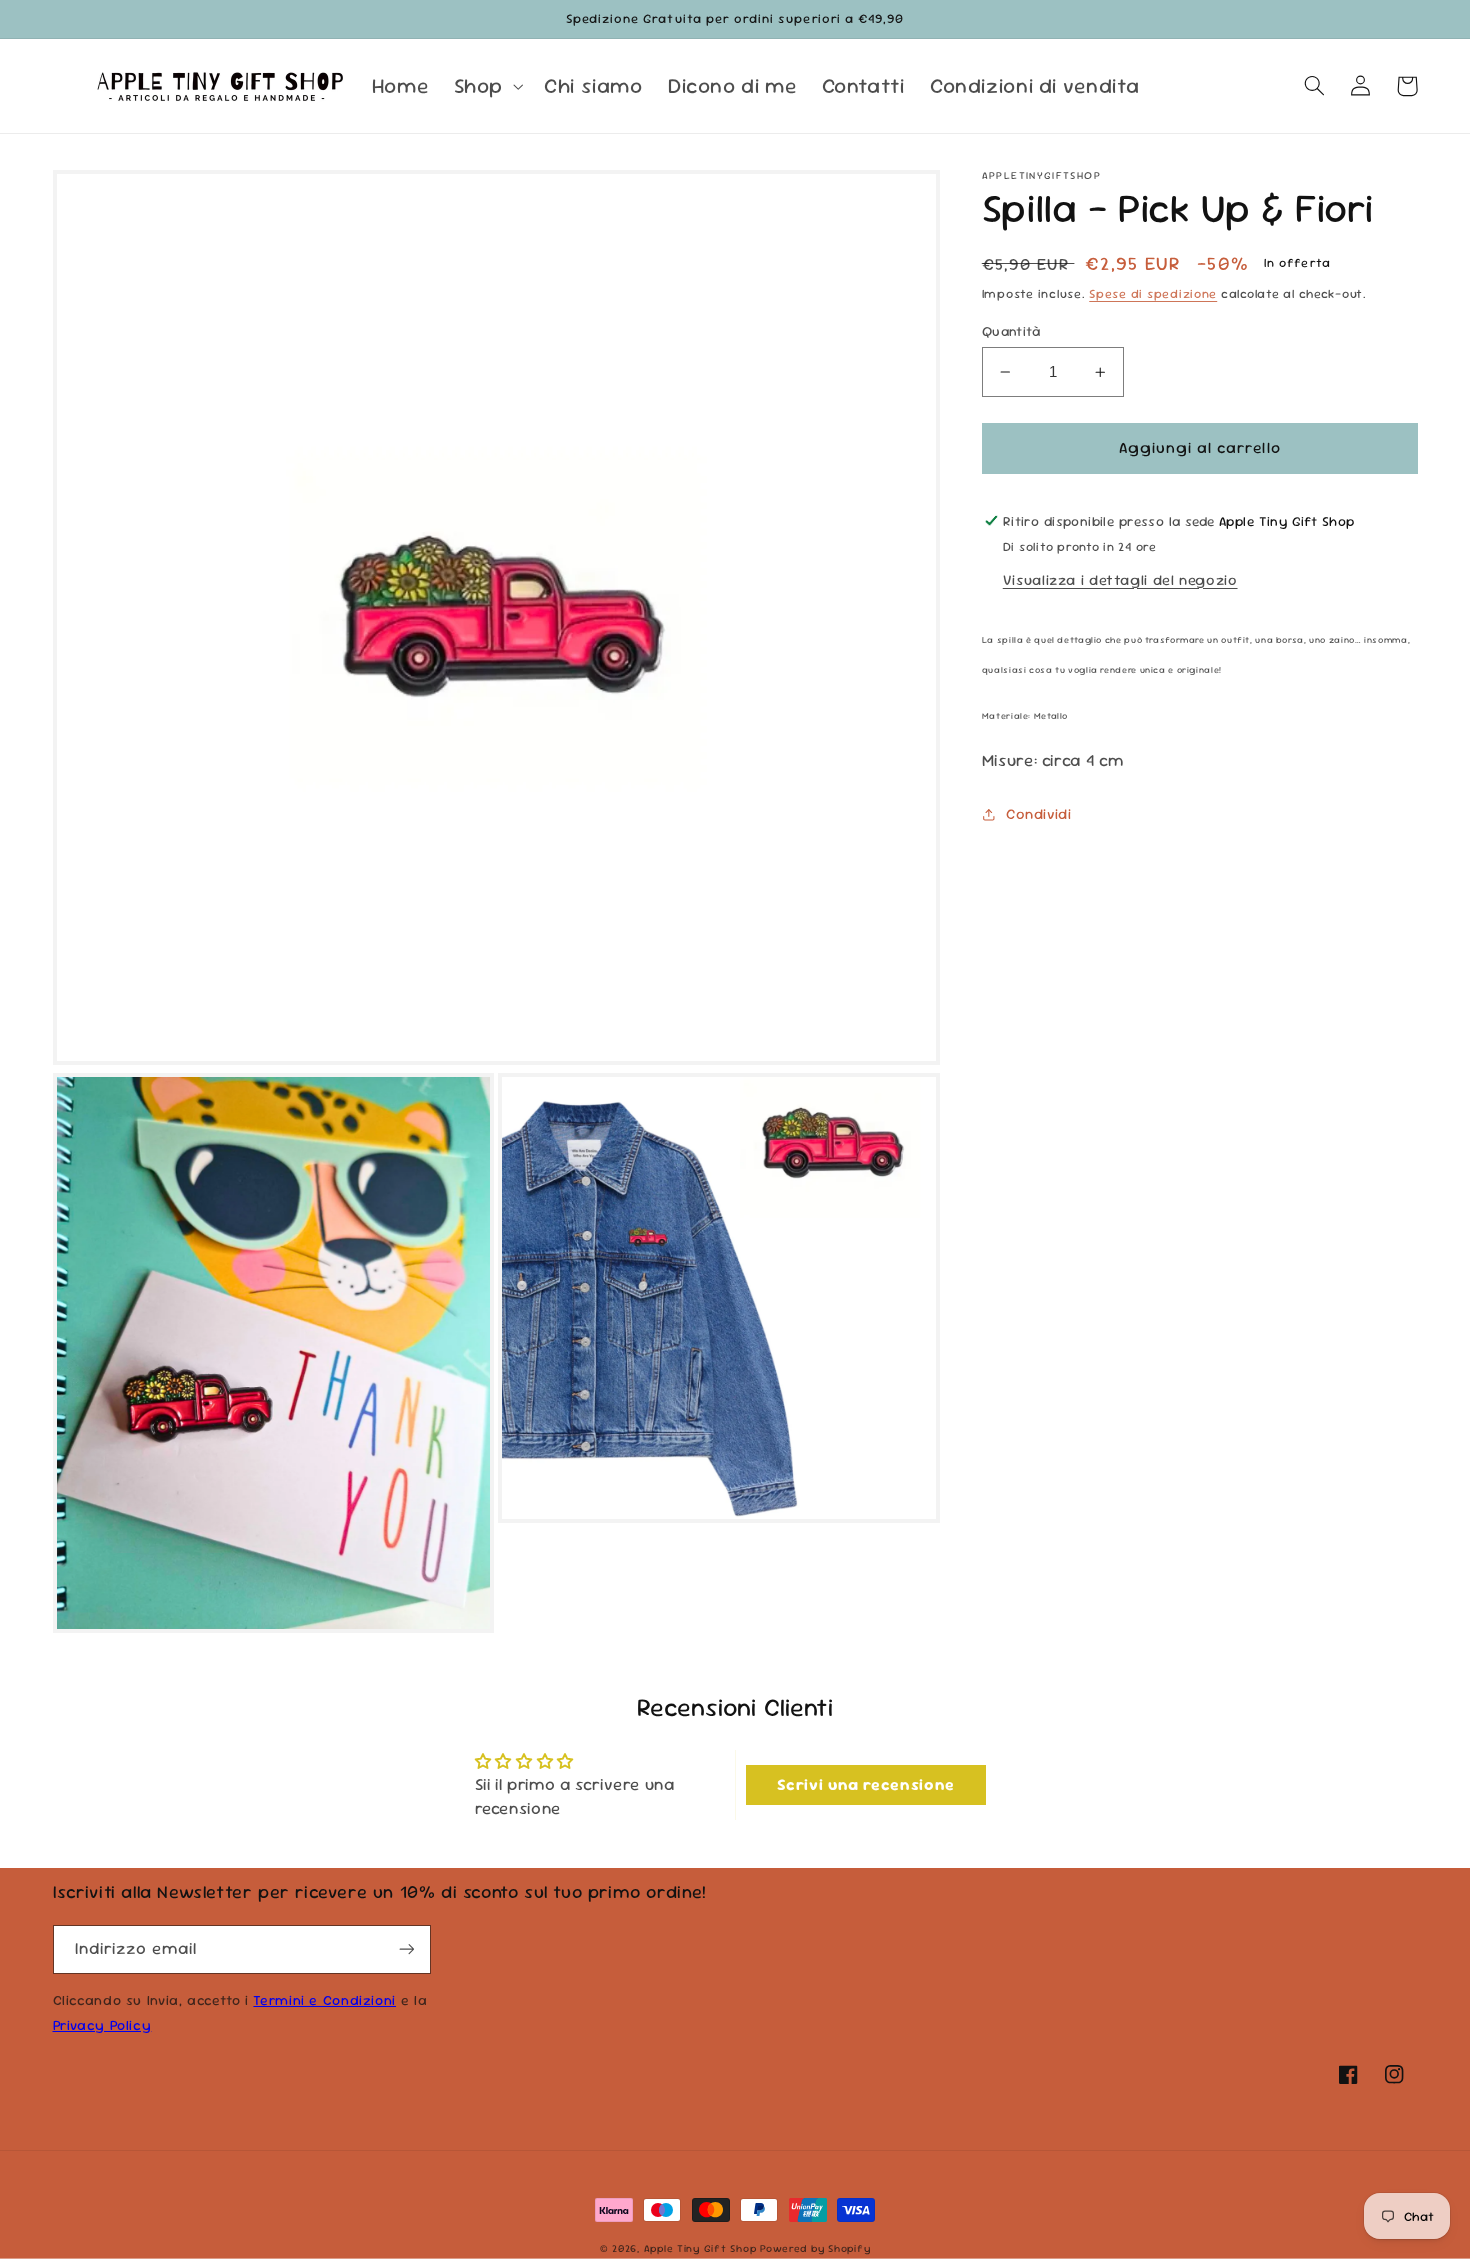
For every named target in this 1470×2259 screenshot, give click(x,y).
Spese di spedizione (1153, 294)
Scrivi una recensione (866, 1784)
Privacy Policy (102, 2025)
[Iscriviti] (406, 1949)
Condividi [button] (1039, 814)
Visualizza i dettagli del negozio (1120, 579)
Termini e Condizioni (324, 2000)
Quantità (1011, 331)
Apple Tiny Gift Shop (700, 2248)
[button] (486, 86)
